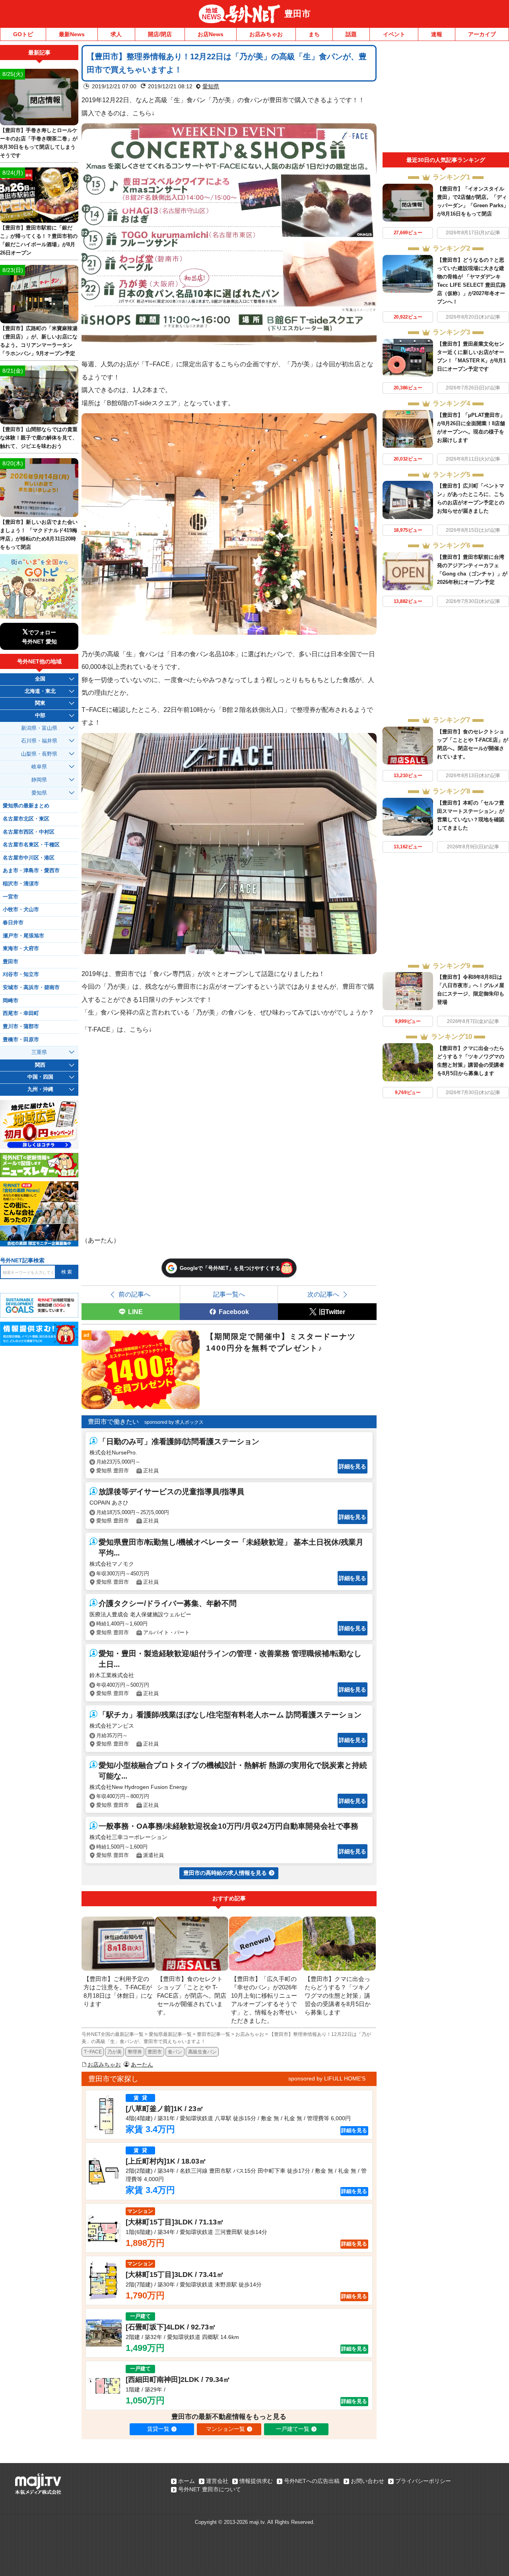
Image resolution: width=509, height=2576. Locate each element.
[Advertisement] (446, 99)
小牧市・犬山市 (21, 910)
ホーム (187, 2481)
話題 (351, 34)
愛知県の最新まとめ (26, 806)
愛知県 (211, 86)
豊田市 (297, 14)
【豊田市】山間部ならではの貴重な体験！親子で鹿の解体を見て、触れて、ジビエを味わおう (39, 438)
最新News (72, 34)
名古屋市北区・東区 (26, 819)
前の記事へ (134, 1294)
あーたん (142, 2065)
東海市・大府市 (21, 949)
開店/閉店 (160, 34)
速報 (437, 34)
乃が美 (115, 2052)
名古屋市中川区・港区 (29, 858)
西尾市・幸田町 (21, 1013)
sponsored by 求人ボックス (174, 1422)
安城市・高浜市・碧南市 (31, 988)
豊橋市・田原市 (21, 1040)
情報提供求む (256, 2481)
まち (314, 34)
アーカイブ (482, 34)
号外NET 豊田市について (210, 2489)
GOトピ (23, 34)
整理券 (135, 2052)
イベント (394, 34)
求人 (116, 34)
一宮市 (11, 897)
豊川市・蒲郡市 (21, 1027)
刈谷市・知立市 (21, 974)
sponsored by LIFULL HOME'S (327, 2078)
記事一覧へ (229, 1294)
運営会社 (217, 2481)
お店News (211, 34)
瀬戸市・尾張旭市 (23, 936)
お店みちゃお (266, 34)
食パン (175, 2052)
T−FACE (93, 2052)
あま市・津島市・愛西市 (31, 871)
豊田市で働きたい (113, 1422)
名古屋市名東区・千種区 (31, 845)
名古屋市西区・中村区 (29, 832)
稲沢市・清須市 (21, 884)
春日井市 (13, 923)
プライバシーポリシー (423, 2481)
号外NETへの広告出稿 (312, 2481)
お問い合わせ (367, 2481)
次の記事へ (323, 1294)
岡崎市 (11, 1001)
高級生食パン (202, 2052)
